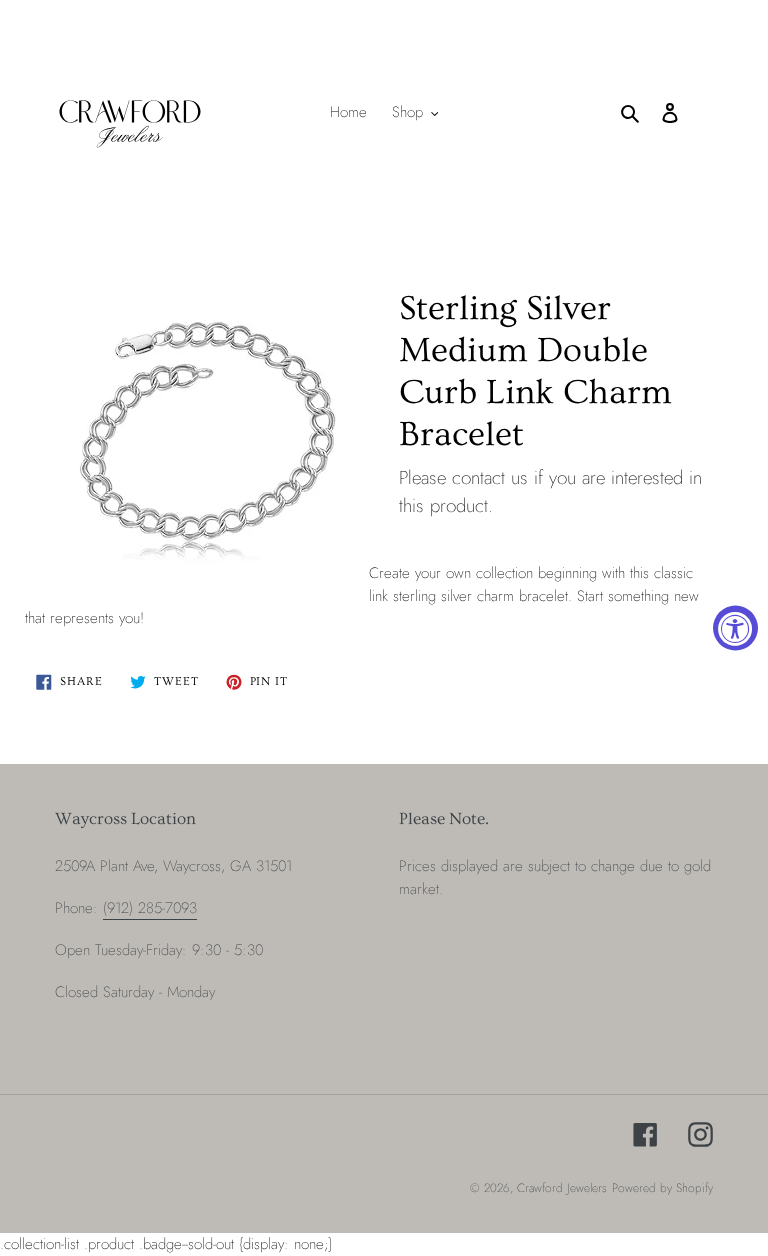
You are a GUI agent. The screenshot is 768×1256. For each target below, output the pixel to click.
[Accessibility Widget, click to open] (735, 628)
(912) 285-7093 (150, 908)
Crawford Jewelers (562, 1188)
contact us (490, 477)
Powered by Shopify (662, 1188)
